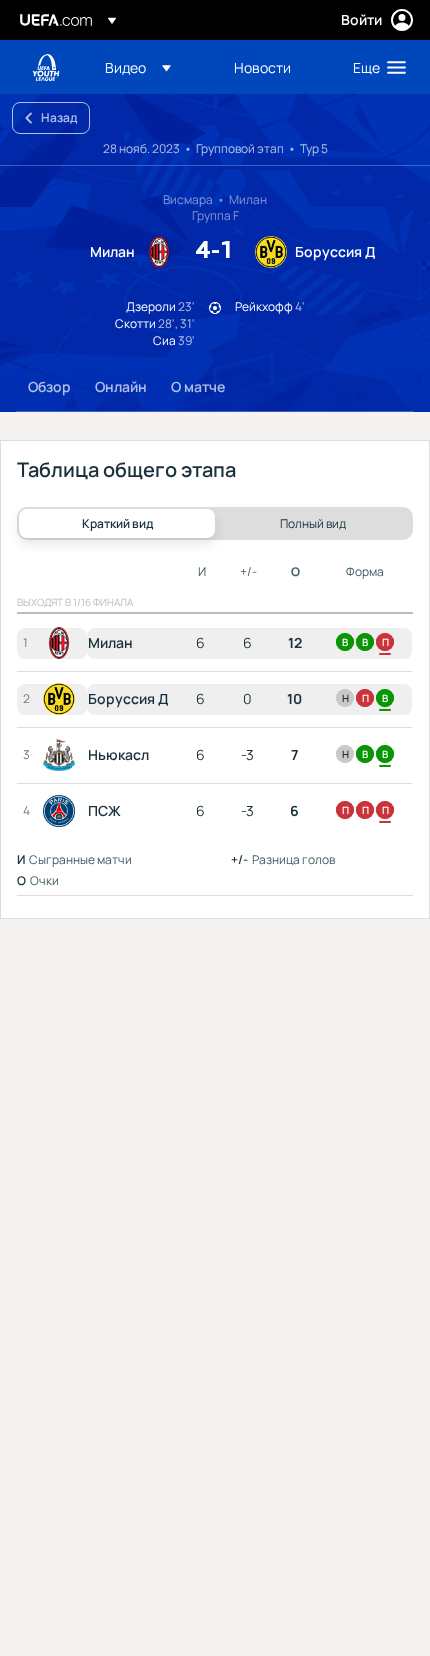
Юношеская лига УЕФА (46, 67)
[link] (262, 67)
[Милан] (63, 643)
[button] (138, 67)
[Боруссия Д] (63, 699)
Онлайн (121, 386)
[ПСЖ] (63, 811)
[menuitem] (152, 67)
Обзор (49, 386)
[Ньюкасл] (63, 755)
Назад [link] (59, 117)
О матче (198, 386)
